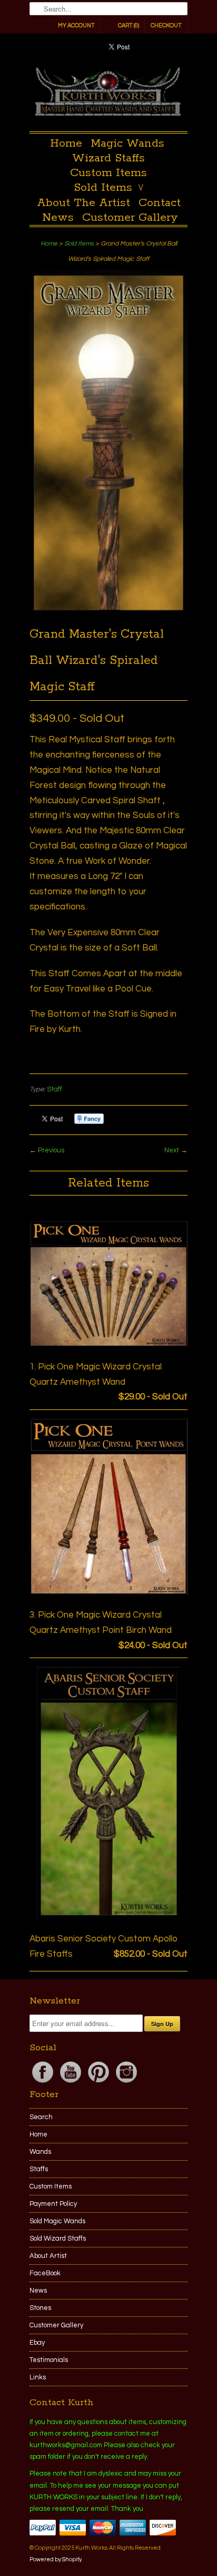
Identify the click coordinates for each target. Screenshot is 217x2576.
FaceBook (45, 2273)
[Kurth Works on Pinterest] (99, 2083)
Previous (51, 1150)
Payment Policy (53, 2204)
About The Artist (83, 203)
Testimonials (49, 2360)
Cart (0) (129, 25)
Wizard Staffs (108, 158)
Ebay (37, 2343)
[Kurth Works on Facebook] (43, 2083)
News (58, 218)
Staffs (39, 2169)
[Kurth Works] (108, 94)
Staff (55, 1089)
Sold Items (109, 188)
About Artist (48, 2256)
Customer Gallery (130, 218)
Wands (40, 2152)
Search (41, 2117)
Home (66, 144)
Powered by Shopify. (56, 2559)
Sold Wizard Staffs (58, 2238)
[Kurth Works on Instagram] (126, 2083)
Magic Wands (127, 144)
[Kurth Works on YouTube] (71, 2083)
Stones (40, 2308)
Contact (160, 203)
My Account (76, 25)
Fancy (89, 1119)
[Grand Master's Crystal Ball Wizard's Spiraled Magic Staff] (108, 614)
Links (38, 2377)
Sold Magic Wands (57, 2221)
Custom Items (108, 173)
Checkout (166, 25)
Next (172, 1150)
